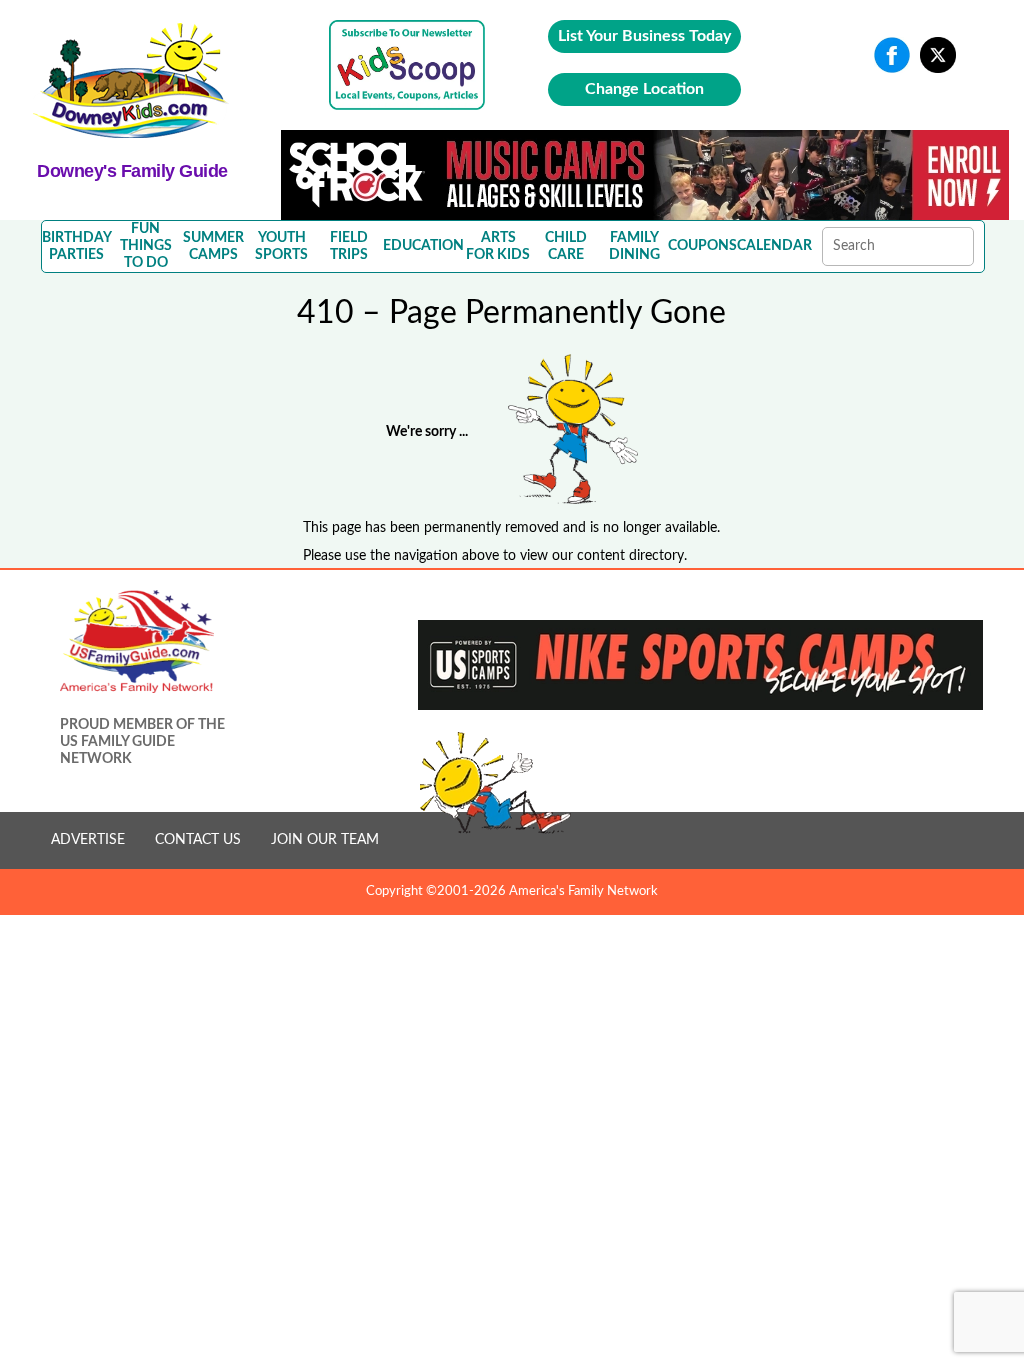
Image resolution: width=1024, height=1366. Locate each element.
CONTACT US (198, 840)
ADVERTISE (88, 840)
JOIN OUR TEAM (325, 840)
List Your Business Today (644, 36)
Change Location (644, 89)
